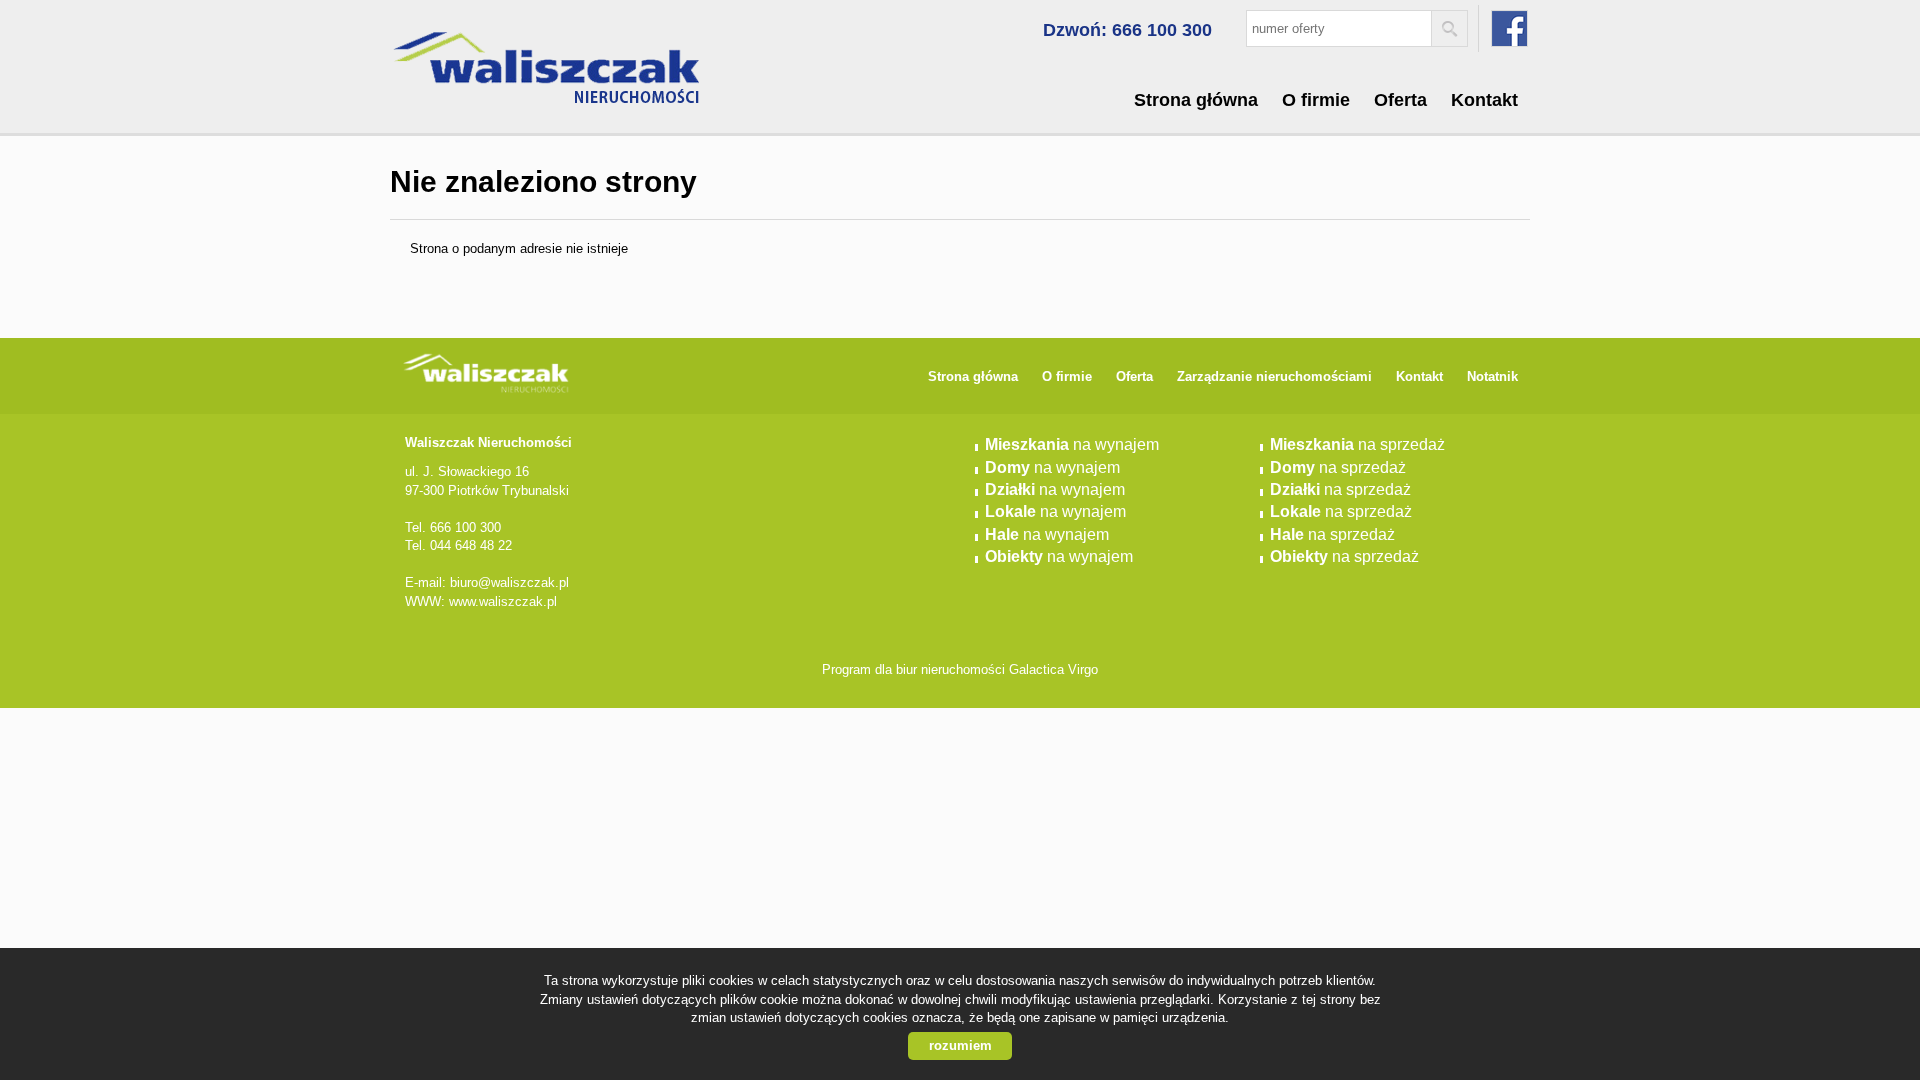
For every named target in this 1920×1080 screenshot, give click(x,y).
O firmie (1316, 100)
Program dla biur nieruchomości (915, 669)
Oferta (1400, 100)
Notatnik (1492, 376)
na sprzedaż (1357, 444)
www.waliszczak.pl (503, 601)
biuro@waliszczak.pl (509, 582)
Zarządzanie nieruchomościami (1274, 376)
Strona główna (1196, 100)
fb (1509, 28)
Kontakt (1484, 100)
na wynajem (1072, 444)
